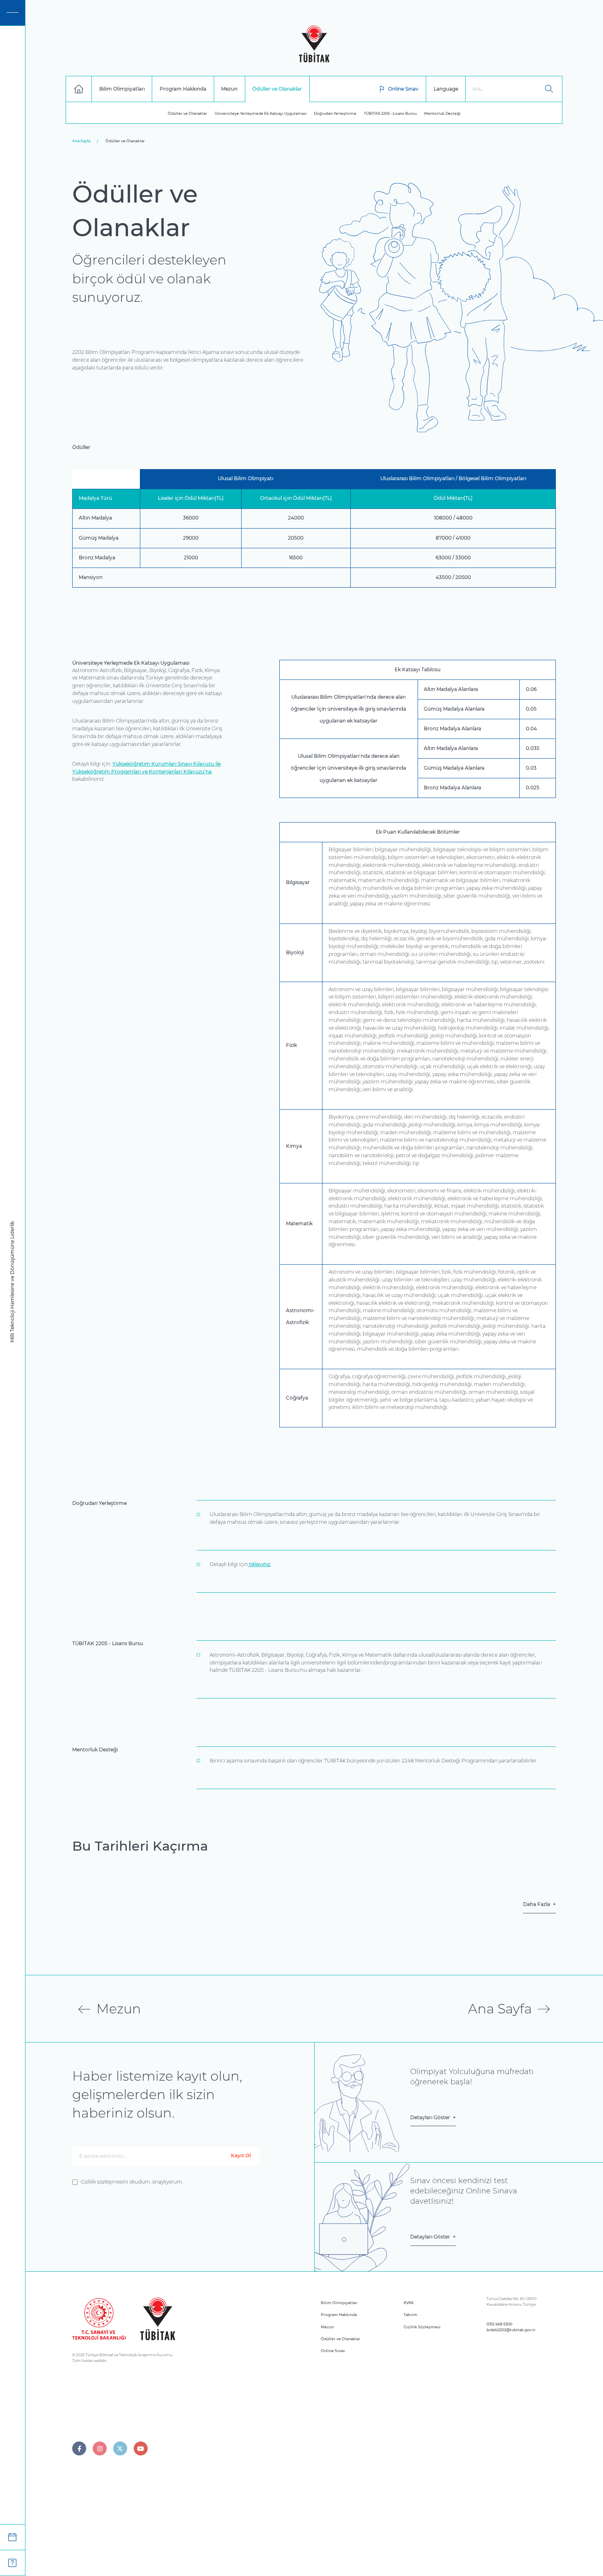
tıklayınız (259, 1564)
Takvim (411, 2315)
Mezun (327, 2327)
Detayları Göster (430, 2118)
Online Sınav (403, 89)
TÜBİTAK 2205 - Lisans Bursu (390, 113)
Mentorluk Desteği (442, 113)
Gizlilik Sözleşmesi (422, 2327)
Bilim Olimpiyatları (339, 2303)
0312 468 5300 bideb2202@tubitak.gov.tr (511, 2327)
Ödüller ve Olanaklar (187, 113)
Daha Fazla (537, 1904)
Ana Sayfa (81, 141)
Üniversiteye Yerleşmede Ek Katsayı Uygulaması (261, 113)
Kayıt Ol (241, 2156)
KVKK (409, 2303)
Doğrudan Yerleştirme (335, 113)
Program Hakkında (339, 2315)
